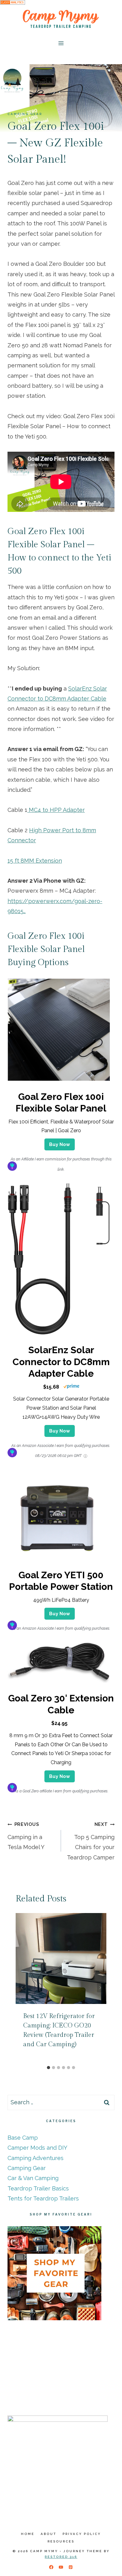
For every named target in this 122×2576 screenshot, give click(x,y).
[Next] (100, 1988)
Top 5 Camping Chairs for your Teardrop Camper (91, 1841)
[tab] (48, 2068)
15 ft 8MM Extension (35, 861)
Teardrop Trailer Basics (38, 2188)
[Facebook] (51, 2567)
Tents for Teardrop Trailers (43, 2198)
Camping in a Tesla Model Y (26, 1836)
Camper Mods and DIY (37, 2148)
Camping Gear (25, 114)
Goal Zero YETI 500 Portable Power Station (61, 1581)
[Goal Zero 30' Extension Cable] (59, 1682)
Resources (61, 2541)
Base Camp (23, 2138)
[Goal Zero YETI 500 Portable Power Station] (59, 1559)
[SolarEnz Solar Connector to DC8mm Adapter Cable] (59, 1334)
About (48, 2534)
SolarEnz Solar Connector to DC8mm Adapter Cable (61, 1362)
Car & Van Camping (33, 2178)
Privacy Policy (82, 2534)
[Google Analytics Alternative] (61, 2)
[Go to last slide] (22, 1988)
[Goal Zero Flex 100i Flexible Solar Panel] (59, 1081)
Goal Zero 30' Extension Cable (61, 1704)
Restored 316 (61, 2557)
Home (28, 2534)
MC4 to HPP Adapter (56, 810)
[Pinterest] (71, 2567)
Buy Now (60, 1144)
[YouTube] (61, 2567)
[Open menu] (61, 43)
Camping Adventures (36, 2158)
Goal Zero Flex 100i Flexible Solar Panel (61, 1103)
